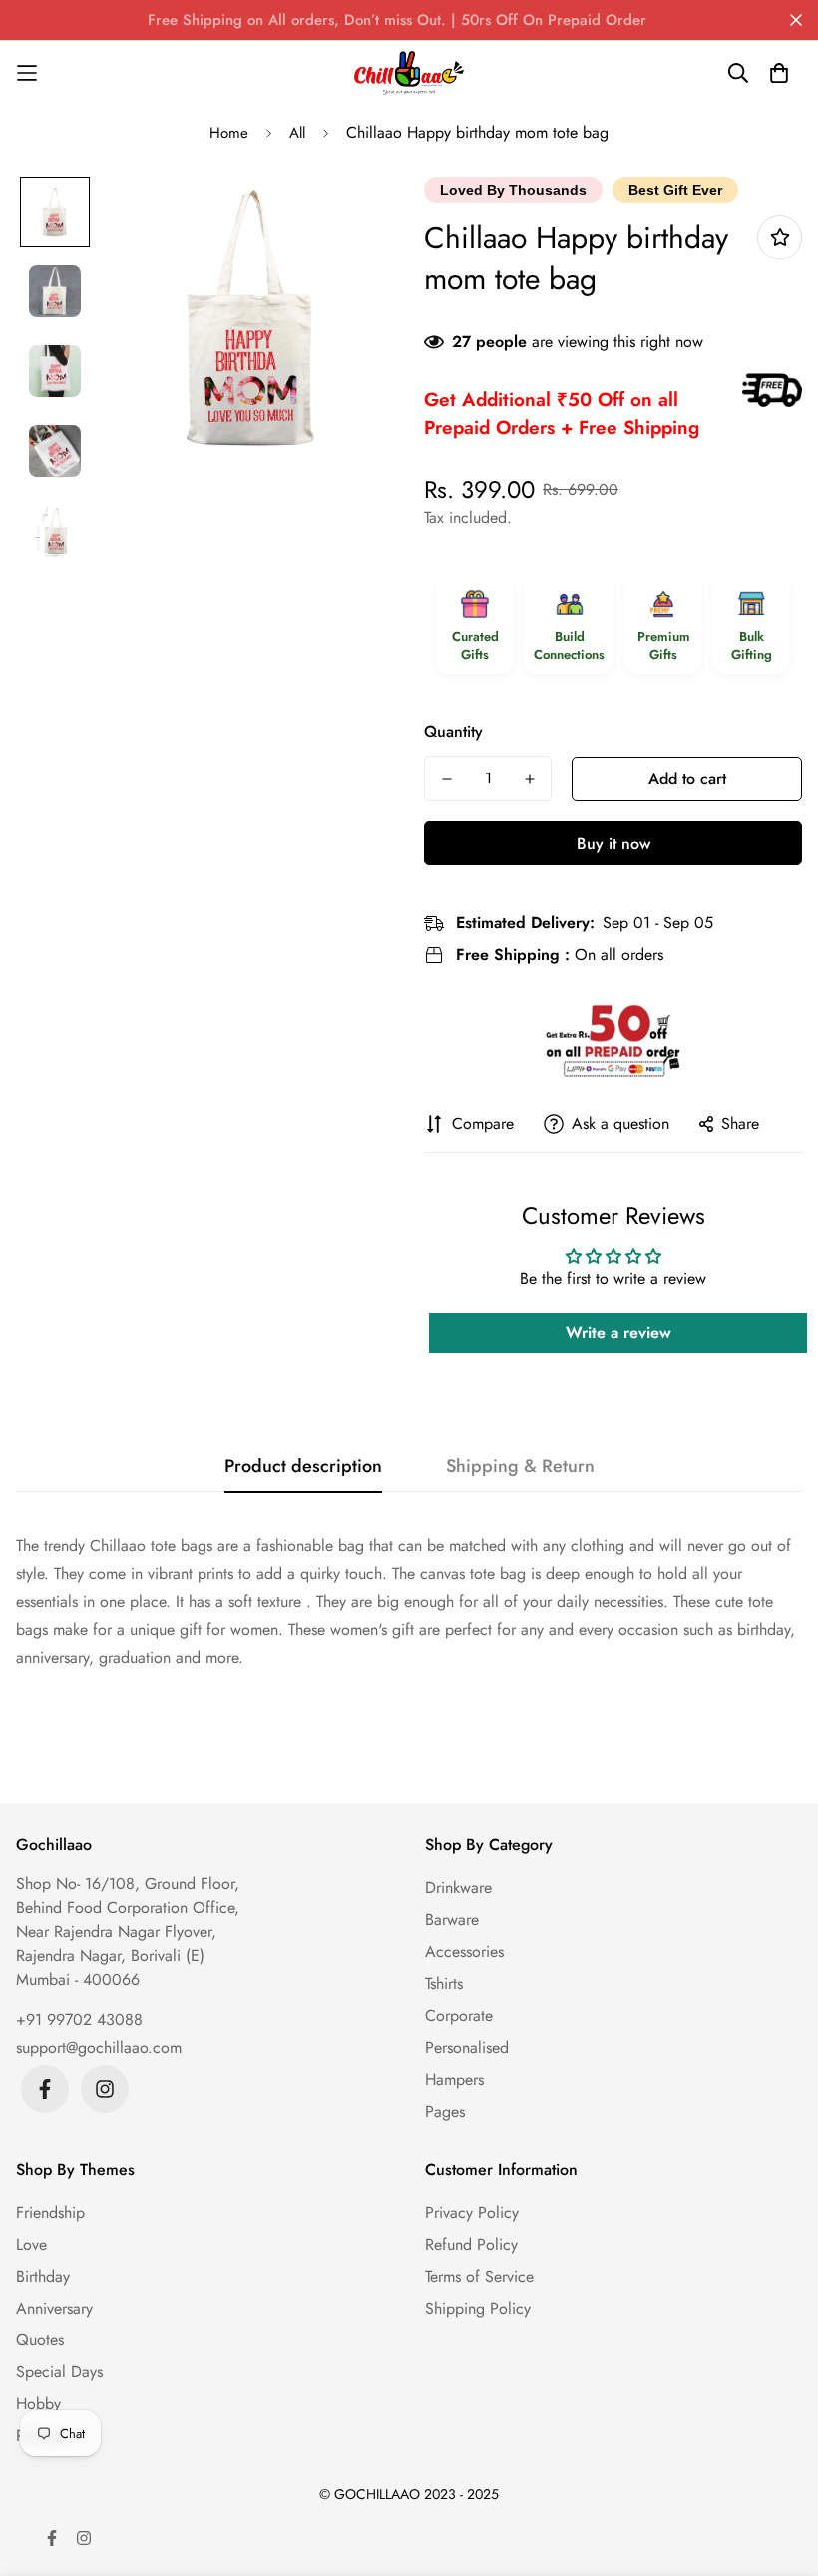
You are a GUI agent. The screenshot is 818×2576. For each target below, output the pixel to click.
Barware (452, 1920)
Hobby (38, 2404)
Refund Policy (471, 2244)
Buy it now (613, 844)
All (297, 133)
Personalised (467, 2048)
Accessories (464, 1952)
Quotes (40, 2340)
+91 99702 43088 (79, 2020)
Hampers (454, 2079)
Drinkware (458, 1888)
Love (31, 2244)
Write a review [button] (618, 1333)
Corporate (459, 2016)
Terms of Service (479, 2276)
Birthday (43, 2276)
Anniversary (54, 2308)
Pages (445, 2111)
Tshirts (444, 1984)
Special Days (59, 2372)
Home (229, 133)
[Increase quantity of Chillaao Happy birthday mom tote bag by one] (529, 779)
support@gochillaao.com (99, 2048)
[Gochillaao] (409, 73)
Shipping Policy (478, 2308)
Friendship (50, 2212)
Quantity (453, 731)
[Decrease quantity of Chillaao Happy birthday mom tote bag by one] (446, 779)
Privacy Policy (472, 2212)
